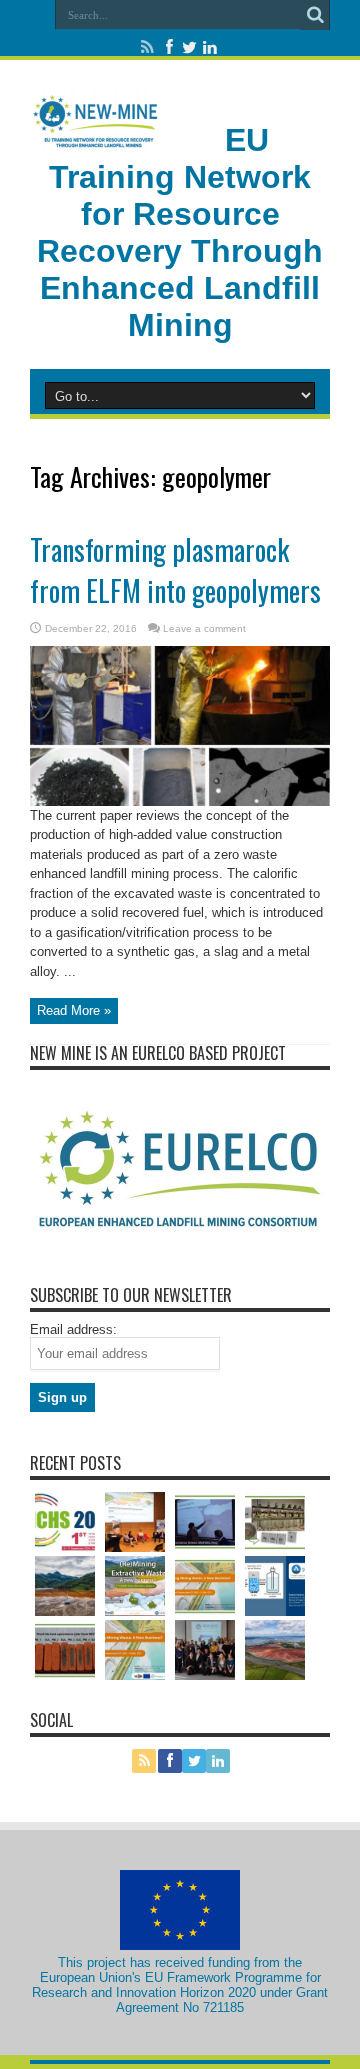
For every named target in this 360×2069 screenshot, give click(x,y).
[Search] (315, 15)
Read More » (74, 1010)
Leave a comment (204, 628)
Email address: (73, 1329)
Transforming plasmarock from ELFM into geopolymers (175, 570)
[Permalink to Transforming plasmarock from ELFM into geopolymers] (180, 724)
